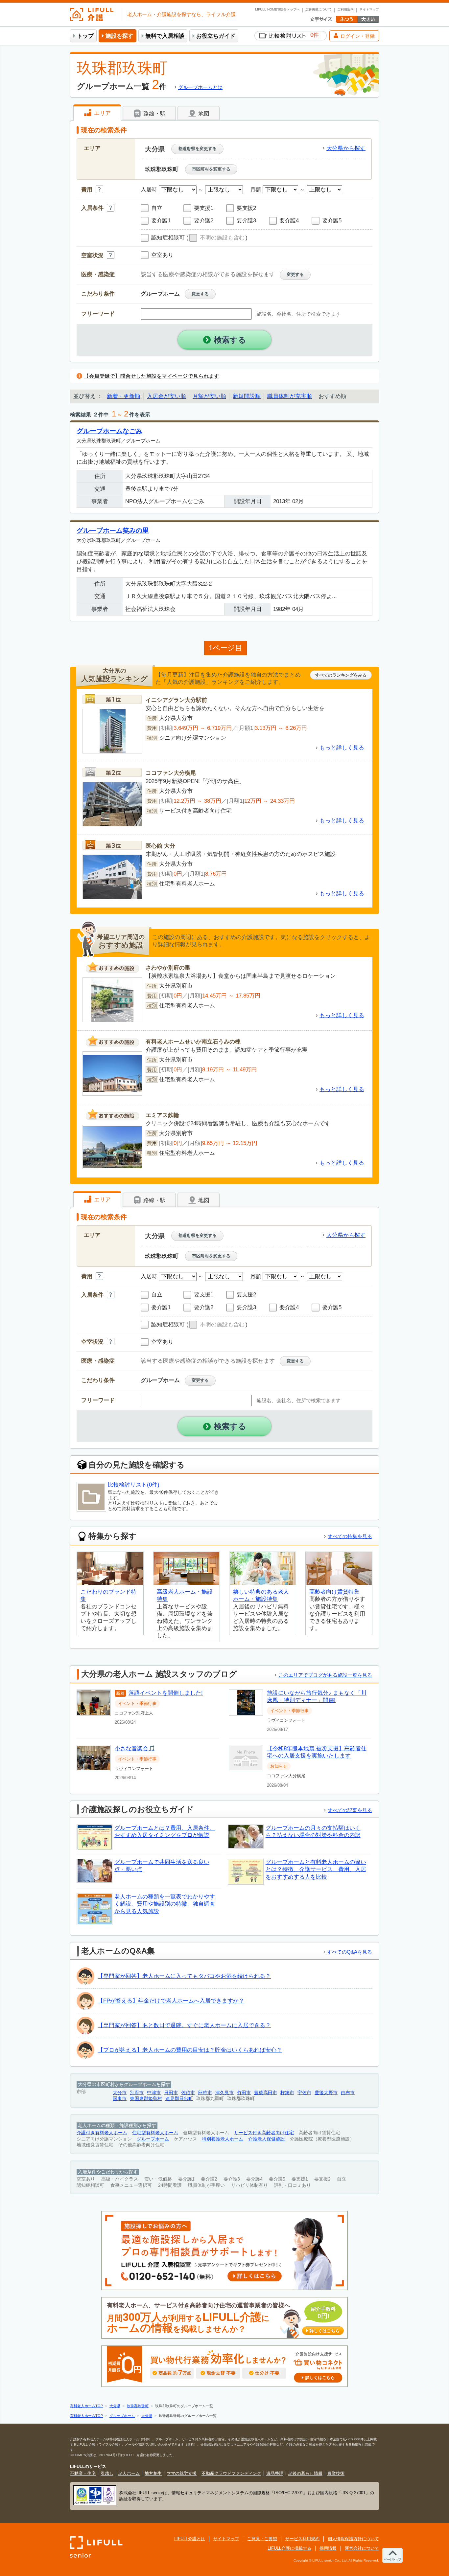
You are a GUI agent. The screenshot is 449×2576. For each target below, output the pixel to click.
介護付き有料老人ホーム (102, 2133)
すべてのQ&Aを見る (350, 1952)
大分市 (120, 2093)
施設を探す (119, 36)
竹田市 (244, 2093)
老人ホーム (129, 2473)
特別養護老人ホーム (223, 2139)
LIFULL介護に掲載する (289, 2548)
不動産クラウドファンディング (231, 2473)
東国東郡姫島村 (146, 2099)
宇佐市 (304, 2093)
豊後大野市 (326, 2093)
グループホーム (153, 2139)
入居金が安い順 (166, 396)
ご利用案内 (345, 10)
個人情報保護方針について (353, 2539)
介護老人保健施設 (267, 2139)
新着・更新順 (124, 396)
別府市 (137, 2093)
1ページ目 (225, 648)
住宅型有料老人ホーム (155, 2133)
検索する (230, 340)
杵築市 (287, 2093)
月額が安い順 (209, 396)
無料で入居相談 (165, 36)
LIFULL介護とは (190, 2539)
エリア (102, 113)
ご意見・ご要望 (262, 2539)
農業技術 (336, 2473)
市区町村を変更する (211, 169)
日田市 (171, 2093)
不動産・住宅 (83, 2473)
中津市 (154, 2093)
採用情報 (328, 2548)
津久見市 (225, 2093)
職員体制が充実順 (290, 396)
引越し (107, 2473)
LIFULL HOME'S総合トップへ (277, 10)
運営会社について (362, 2548)
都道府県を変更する (197, 149)
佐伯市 (188, 2093)
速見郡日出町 (179, 2099)
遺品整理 (275, 2473)
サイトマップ (369, 10)
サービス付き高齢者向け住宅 (264, 2133)
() (217, 238)
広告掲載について (319, 10)
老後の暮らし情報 (305, 2473)
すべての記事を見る (350, 1810)
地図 (203, 114)
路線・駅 (154, 114)
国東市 (120, 2099)
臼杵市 (205, 2093)
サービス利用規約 (302, 2539)
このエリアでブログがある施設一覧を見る (325, 1675)
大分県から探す (346, 148)
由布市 (348, 2093)
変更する (295, 274)
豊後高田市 (266, 2093)
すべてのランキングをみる (341, 675)
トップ (85, 36)
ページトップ (392, 2559)
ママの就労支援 (182, 2473)
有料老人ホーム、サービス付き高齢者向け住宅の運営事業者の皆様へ (223, 2318)
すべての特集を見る (350, 1536)
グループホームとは (200, 87)
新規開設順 (247, 396)
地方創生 (153, 2473)
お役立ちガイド (216, 36)
